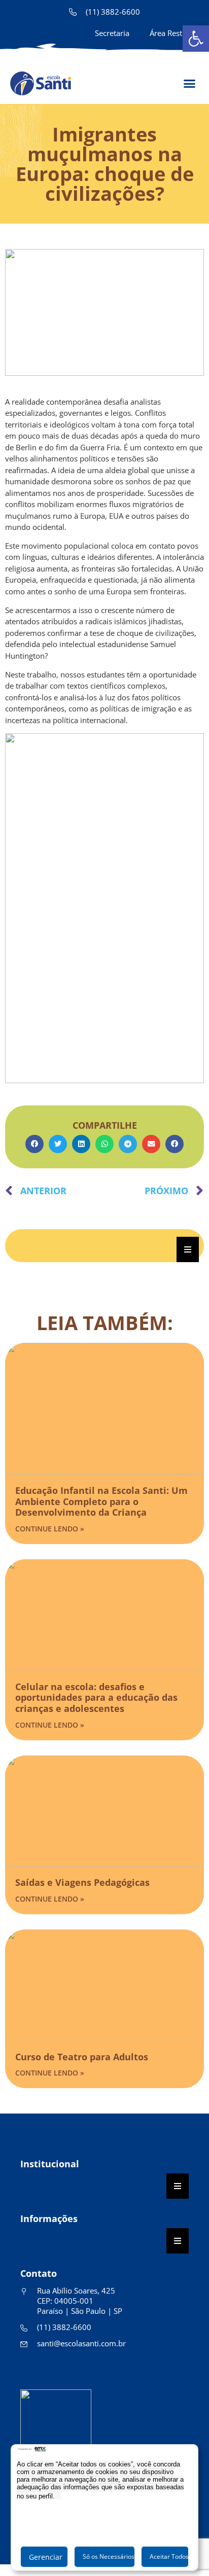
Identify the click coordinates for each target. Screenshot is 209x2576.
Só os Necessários (109, 2556)
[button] (34, 1144)
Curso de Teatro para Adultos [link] (82, 2057)
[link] (196, 39)
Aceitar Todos (169, 2556)
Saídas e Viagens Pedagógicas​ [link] (82, 1882)
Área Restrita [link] (172, 33)
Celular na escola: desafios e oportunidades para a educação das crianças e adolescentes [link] (96, 1697)
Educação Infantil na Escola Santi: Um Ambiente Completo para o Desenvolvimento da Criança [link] (101, 1501)
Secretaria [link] (112, 33)
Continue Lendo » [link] (50, 1529)
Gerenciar (46, 2557)
